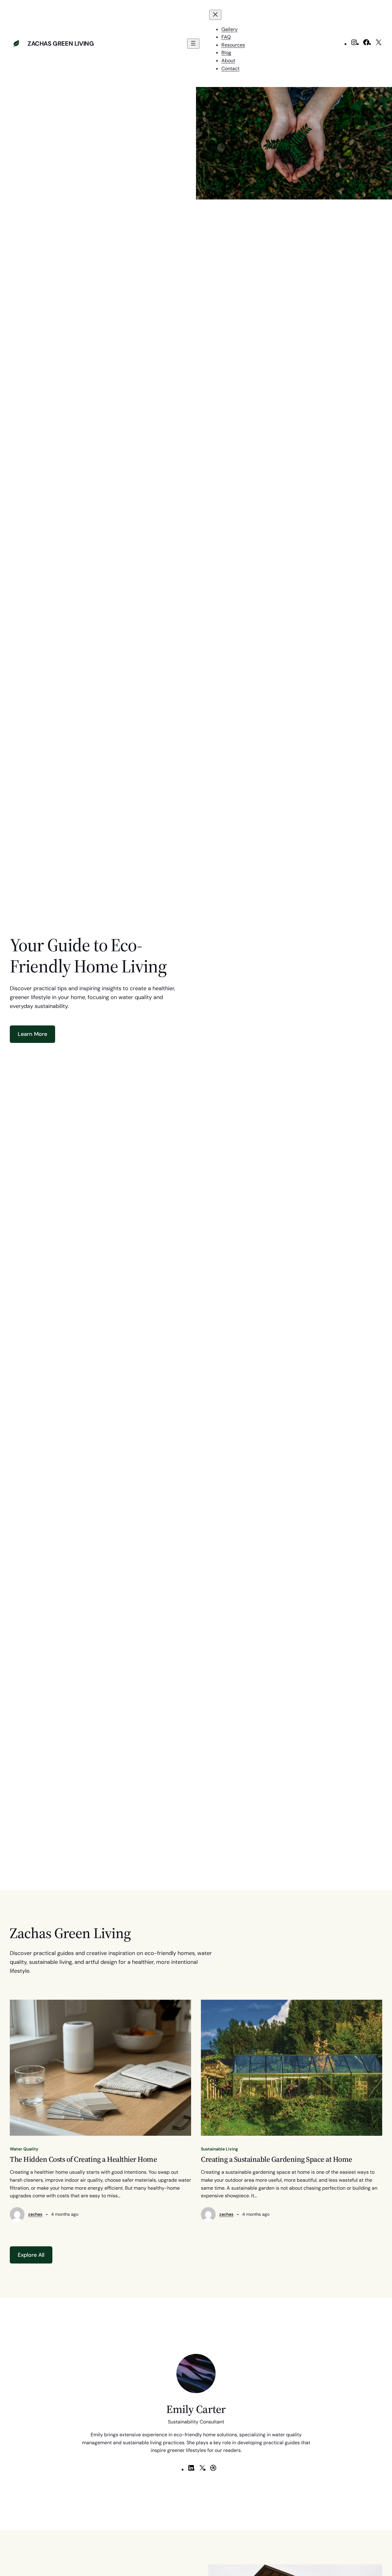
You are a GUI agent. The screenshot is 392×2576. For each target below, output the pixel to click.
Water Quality (24, 2149)
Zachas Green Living (61, 44)
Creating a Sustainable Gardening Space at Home (277, 2159)
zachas (35, 2214)
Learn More (32, 1034)
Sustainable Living (219, 2149)
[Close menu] (215, 15)
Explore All (31, 2255)
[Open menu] (193, 44)
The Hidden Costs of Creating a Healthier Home (83, 2159)
